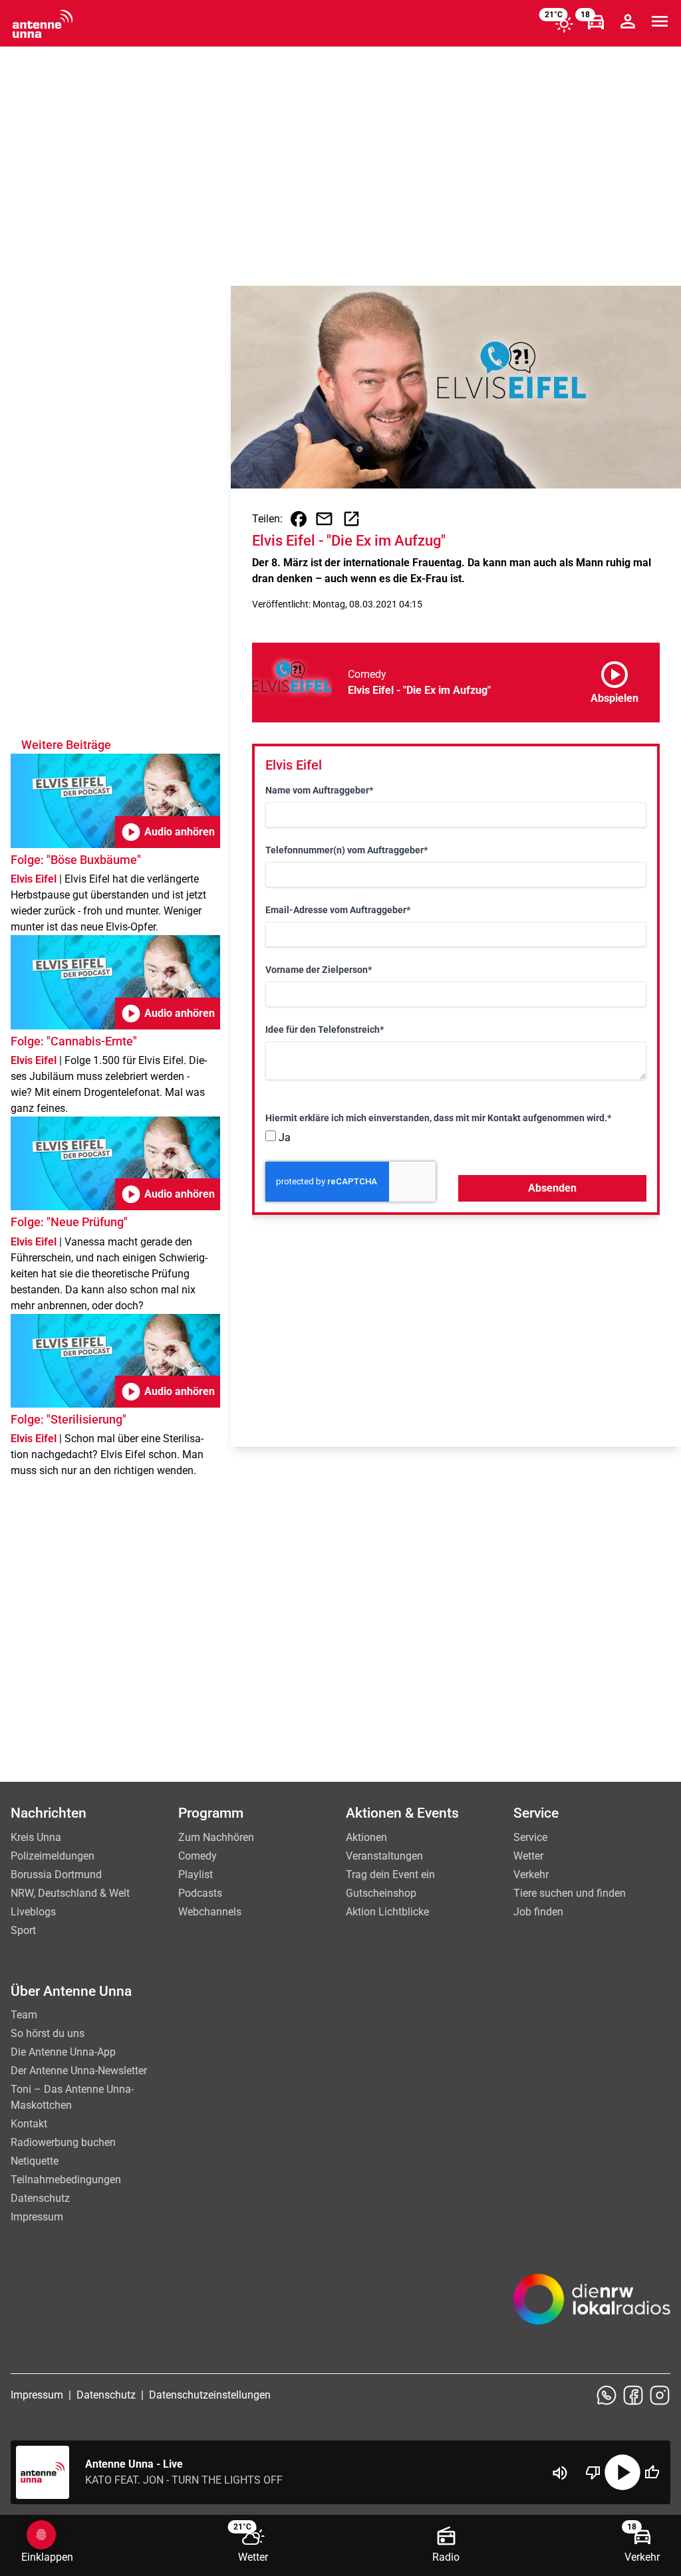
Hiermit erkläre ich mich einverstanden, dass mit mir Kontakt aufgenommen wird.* (438, 1118)
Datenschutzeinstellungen (210, 2395)
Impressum (37, 2217)
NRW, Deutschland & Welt (70, 1893)
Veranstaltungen (384, 1856)
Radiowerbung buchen (63, 2142)
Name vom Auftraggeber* (319, 790)
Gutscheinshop (381, 1893)
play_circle (622, 2472)
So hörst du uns (48, 2033)
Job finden (538, 1912)
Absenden (552, 1188)
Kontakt (29, 2124)
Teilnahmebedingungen (66, 2180)
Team (24, 2015)
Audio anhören (168, 832)
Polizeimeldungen (53, 1856)
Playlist (196, 1875)
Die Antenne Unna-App (63, 2052)
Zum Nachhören (216, 1837)
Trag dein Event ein (390, 1875)
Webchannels (210, 1912)
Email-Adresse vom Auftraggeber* (338, 910)
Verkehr (531, 1875)
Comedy (198, 1856)
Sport (23, 1930)
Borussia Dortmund (56, 1875)
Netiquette (35, 2161)
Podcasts (200, 1893)
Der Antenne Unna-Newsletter (79, 2071)
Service (530, 1837)
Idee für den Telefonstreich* (325, 1029)
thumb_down (593, 2472)
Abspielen (614, 680)
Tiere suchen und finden (570, 1893)
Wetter (528, 1856)
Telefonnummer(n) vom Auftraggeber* (346, 850)
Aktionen (366, 1837)
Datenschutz (40, 2198)
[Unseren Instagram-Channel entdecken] (660, 2395)
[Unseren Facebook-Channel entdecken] (633, 2395)
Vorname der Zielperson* (319, 970)
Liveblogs (33, 1912)
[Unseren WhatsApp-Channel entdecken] (607, 2395)
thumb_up (652, 2472)
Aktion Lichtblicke (387, 1912)
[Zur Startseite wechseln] (43, 24)
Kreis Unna (36, 1837)
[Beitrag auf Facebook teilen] (299, 519)
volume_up (560, 2473)
